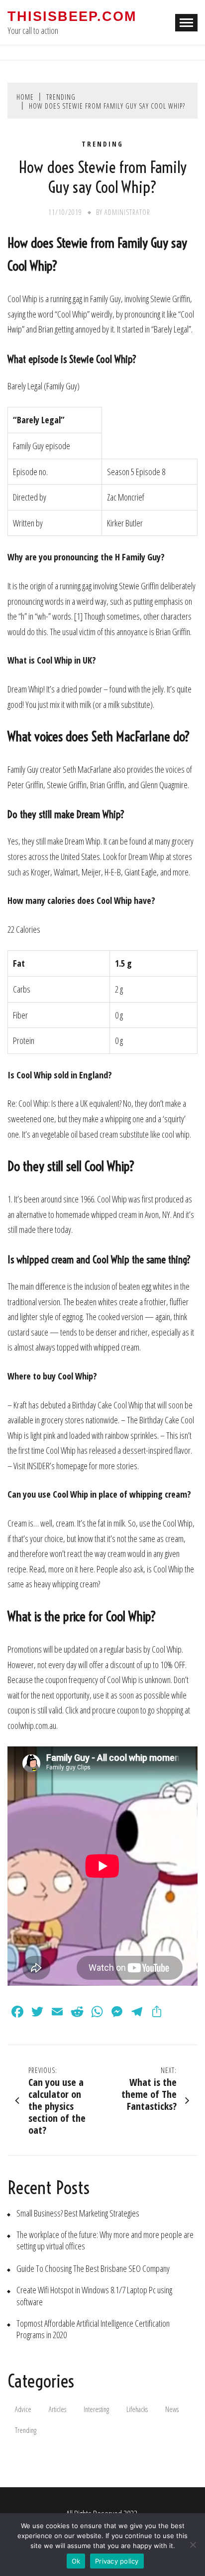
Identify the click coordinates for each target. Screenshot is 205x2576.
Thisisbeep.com (72, 16)
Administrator (127, 212)
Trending (102, 144)
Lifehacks (137, 2409)
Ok (76, 2561)
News (172, 2409)
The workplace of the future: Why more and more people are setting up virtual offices (105, 2240)
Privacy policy (117, 2561)
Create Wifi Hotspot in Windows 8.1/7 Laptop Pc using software (94, 2296)
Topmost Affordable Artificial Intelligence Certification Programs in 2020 (93, 2329)
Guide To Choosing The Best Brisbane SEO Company (93, 2269)
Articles (57, 2409)
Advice (23, 2409)
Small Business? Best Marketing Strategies (78, 2213)
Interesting (96, 2409)
